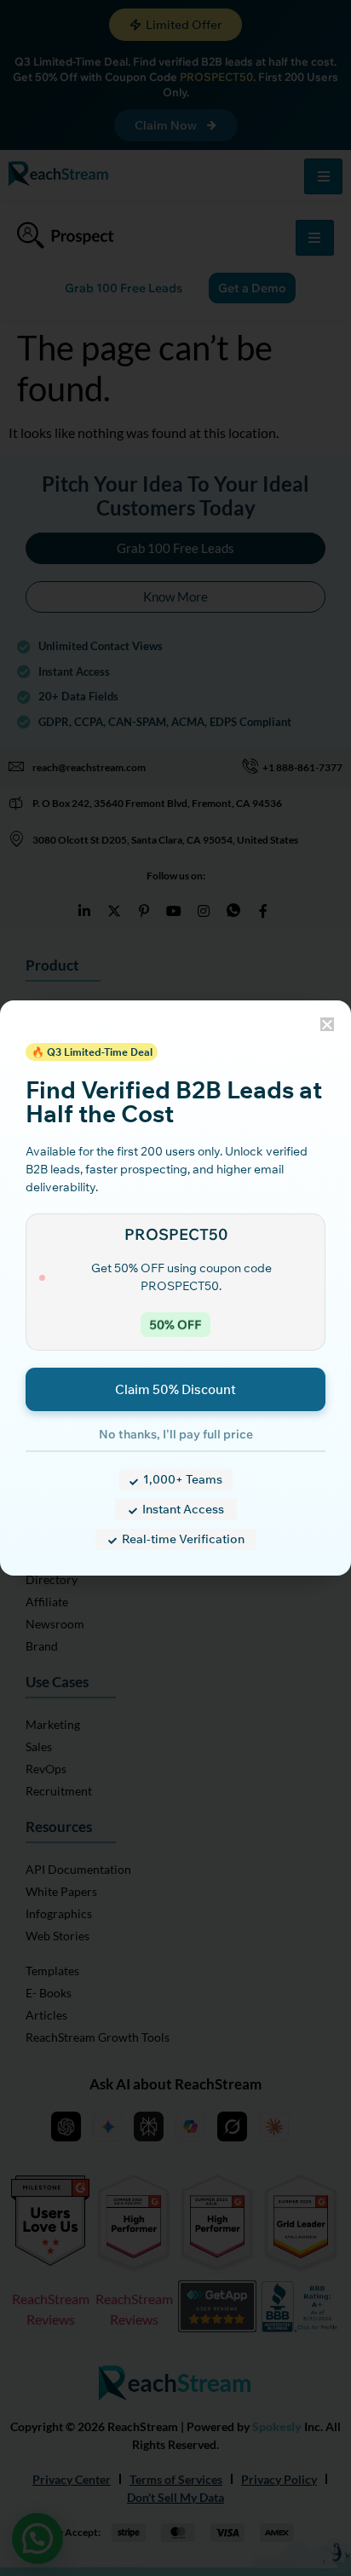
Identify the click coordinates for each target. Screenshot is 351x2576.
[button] (327, 1024)
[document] (175, 1288)
